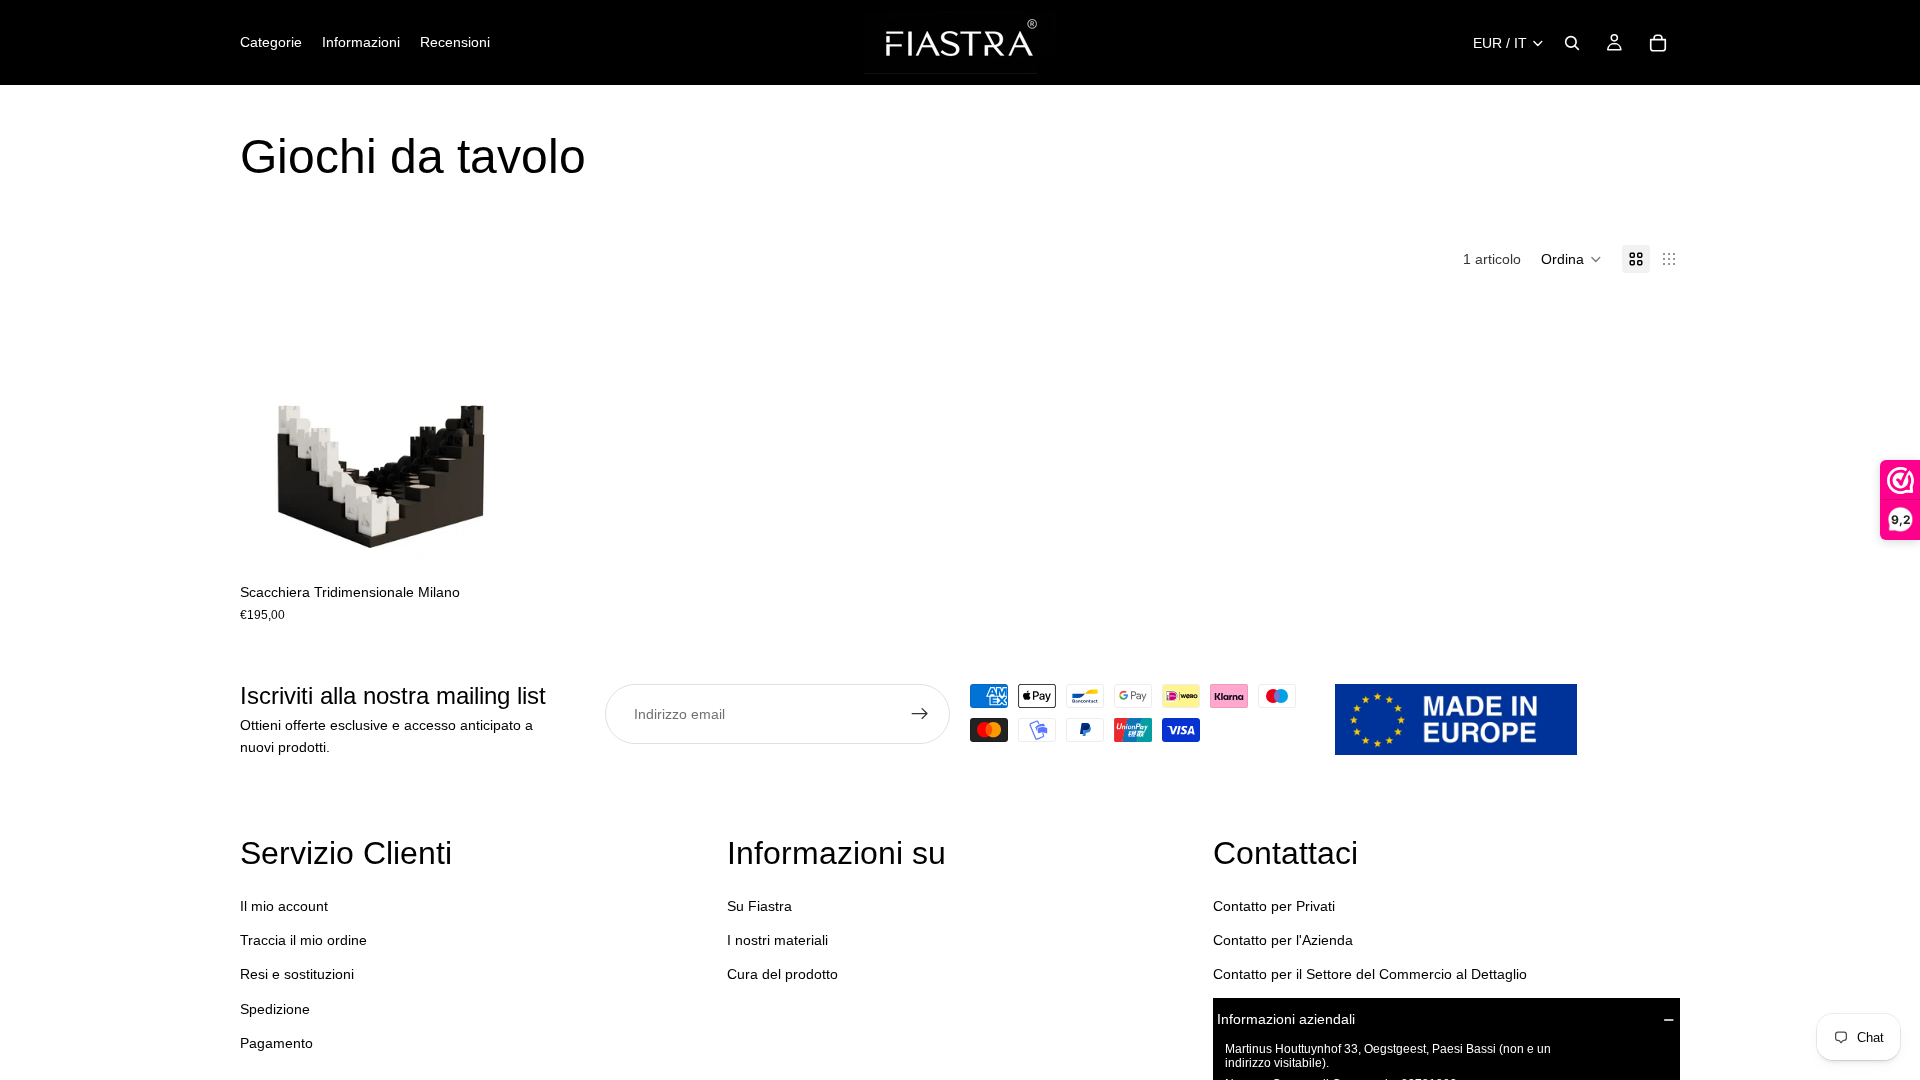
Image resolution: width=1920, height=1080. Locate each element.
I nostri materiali (777, 940)
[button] (1571, 259)
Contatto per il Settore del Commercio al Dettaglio (1370, 974)
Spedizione (275, 1009)
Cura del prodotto (782, 974)
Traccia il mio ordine (303, 940)
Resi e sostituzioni (297, 974)
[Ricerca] (1572, 43)
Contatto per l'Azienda (1283, 940)
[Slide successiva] (485, 435)
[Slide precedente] (270, 435)
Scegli (501, 542)
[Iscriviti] (920, 714)
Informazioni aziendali (1286, 1019)
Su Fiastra (759, 906)
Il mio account (284, 906)
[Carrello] (1658, 43)
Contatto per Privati (1274, 906)
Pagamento (276, 1043)
